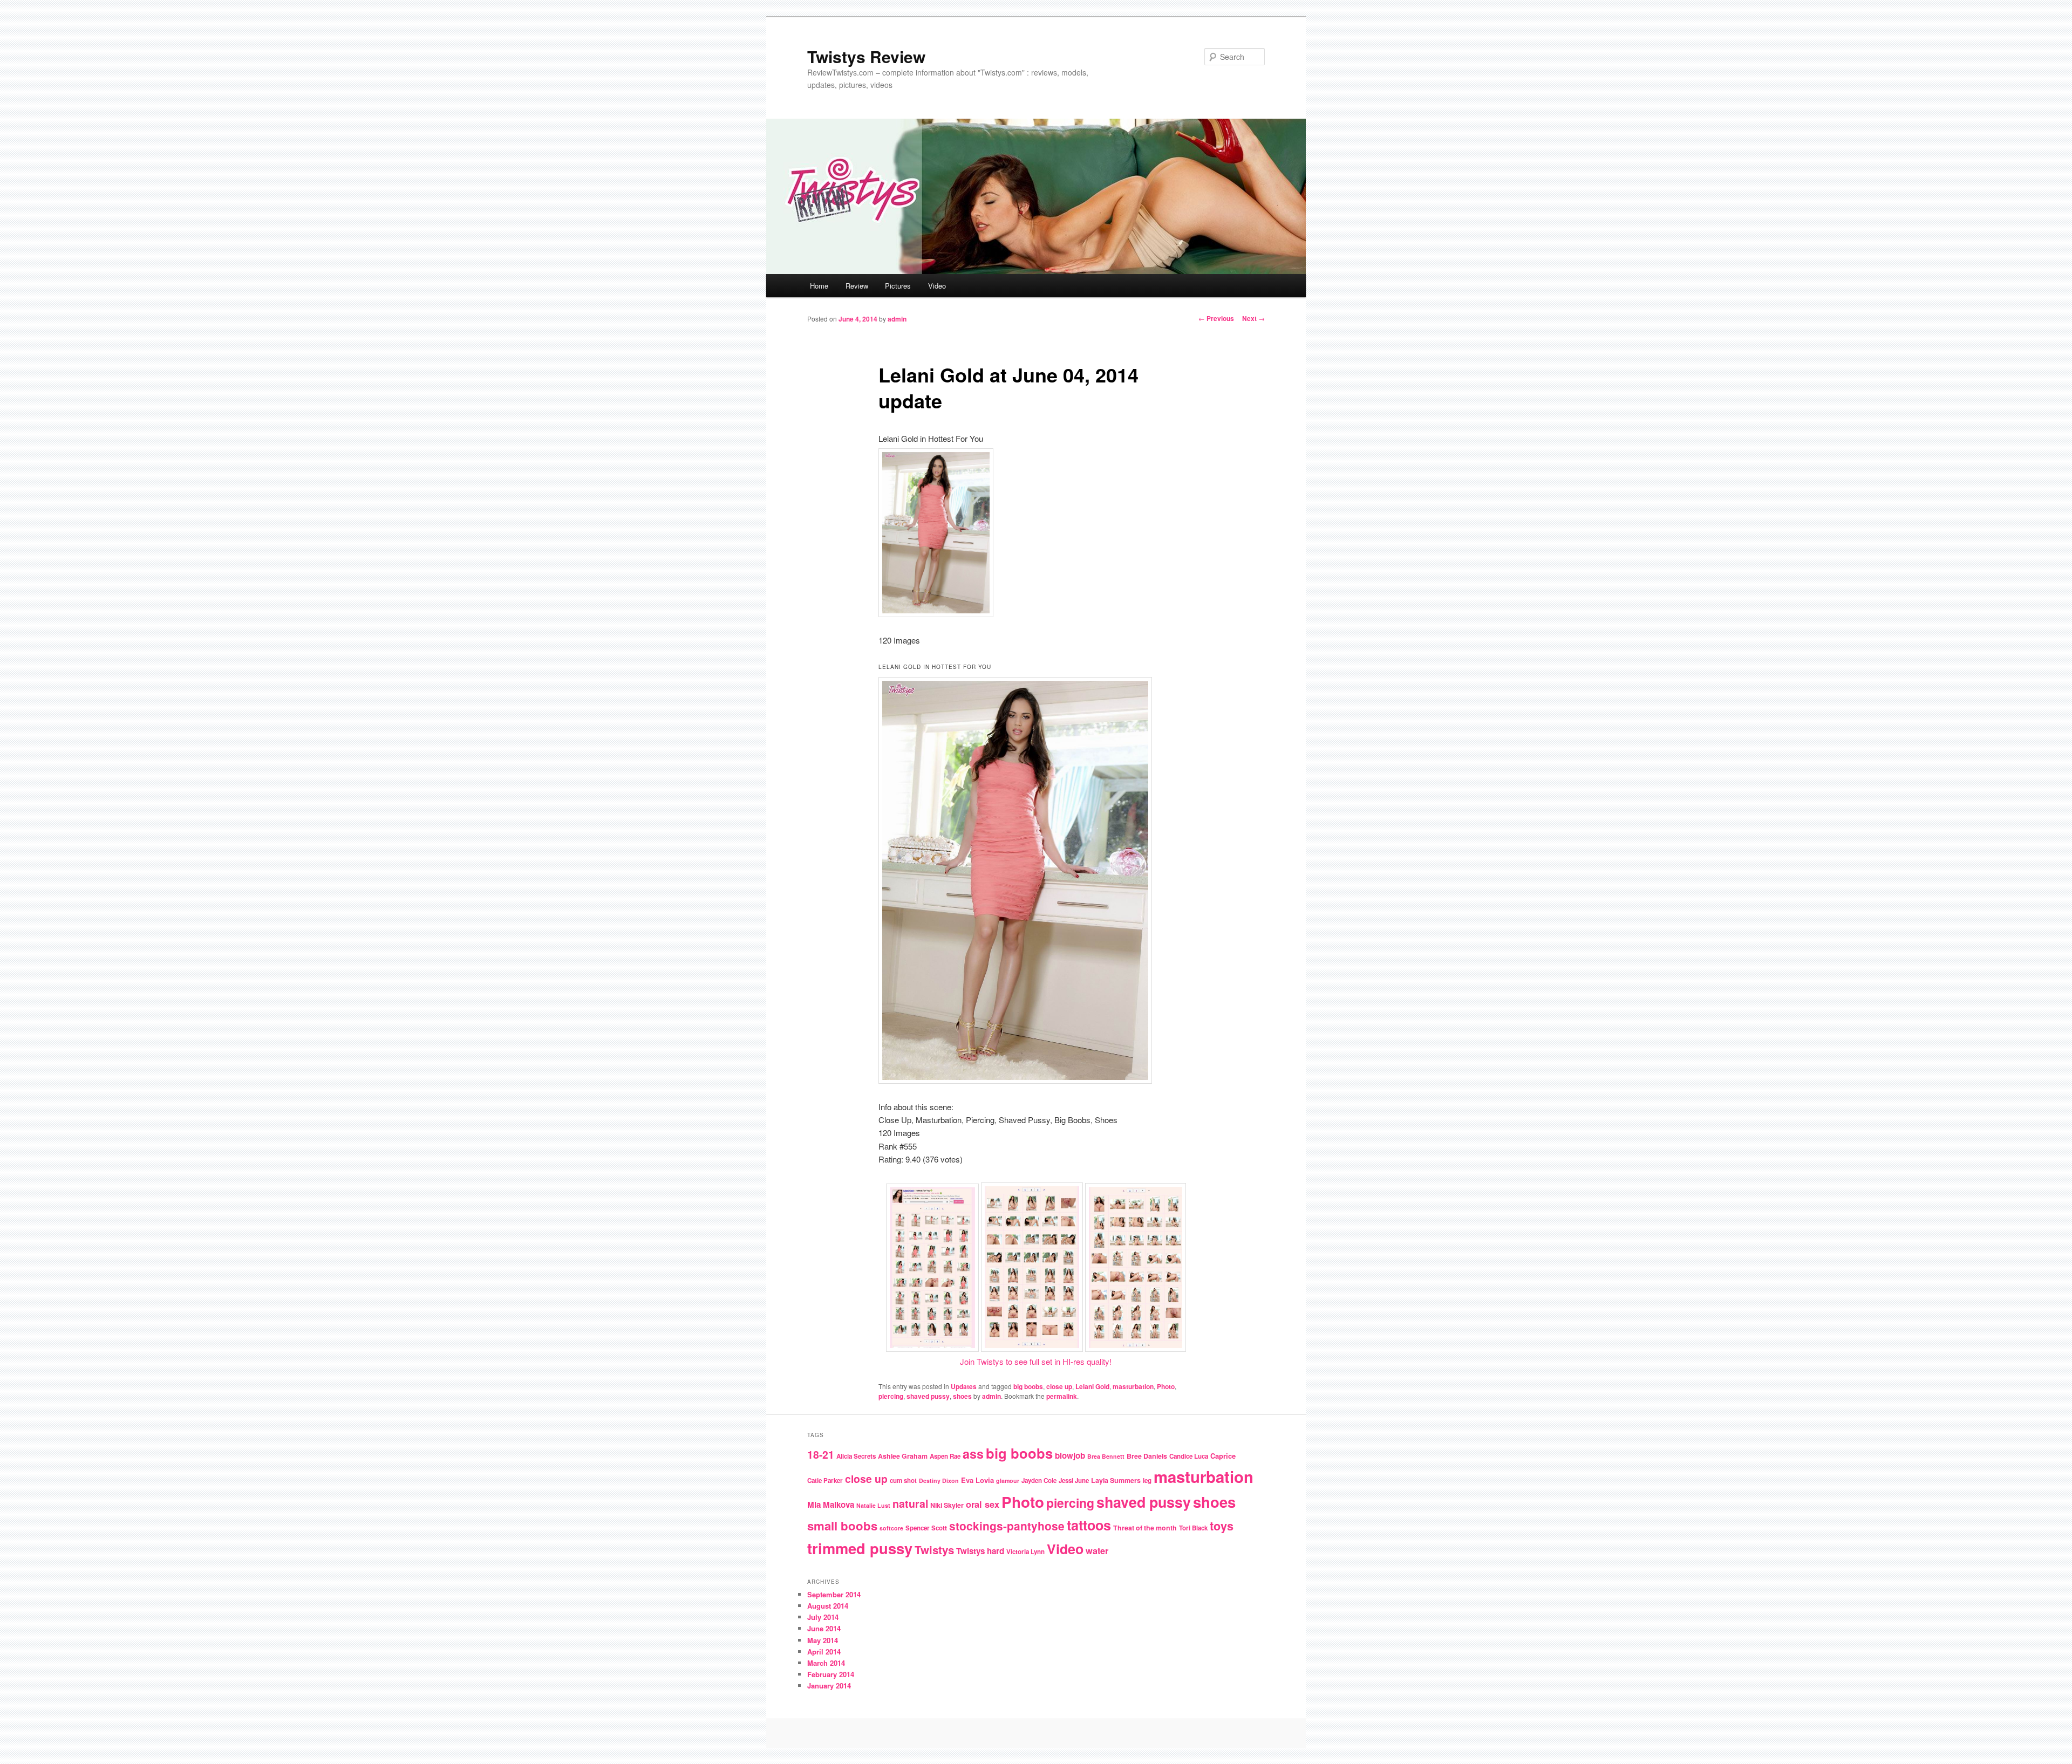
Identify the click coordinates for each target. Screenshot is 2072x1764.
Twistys (934, 1550)
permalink (1062, 1396)
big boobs (1028, 1386)
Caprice (1223, 1456)
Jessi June (1074, 1481)
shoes (962, 1396)
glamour (1008, 1481)
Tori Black (1193, 1528)
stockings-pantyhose (1007, 1526)
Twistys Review (866, 56)
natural (910, 1503)
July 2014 (823, 1617)
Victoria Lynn (1025, 1552)
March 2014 (826, 1663)
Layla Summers (1116, 1480)
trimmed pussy (860, 1548)
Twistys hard (980, 1551)
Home (819, 286)
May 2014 (823, 1640)
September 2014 (834, 1594)
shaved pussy (928, 1396)
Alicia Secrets (856, 1456)
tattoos (1089, 1525)
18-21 (821, 1454)
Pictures (898, 286)
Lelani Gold (1092, 1386)
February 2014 (831, 1674)
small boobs (842, 1526)
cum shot (903, 1481)
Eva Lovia (977, 1480)
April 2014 (824, 1652)
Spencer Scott (926, 1528)
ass (973, 1454)
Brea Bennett (1106, 1456)
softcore (891, 1528)
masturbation (1133, 1386)
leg (1147, 1481)
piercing (891, 1396)
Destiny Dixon (939, 1481)
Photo (1166, 1386)
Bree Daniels (1147, 1456)
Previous (1216, 318)
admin (897, 319)
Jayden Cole (1039, 1481)
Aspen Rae (945, 1456)
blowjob (1070, 1455)
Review (857, 286)
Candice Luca (1189, 1456)
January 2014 (829, 1686)
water (1097, 1551)
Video (937, 286)
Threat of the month (1145, 1528)
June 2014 (824, 1628)
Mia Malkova (831, 1505)
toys (1222, 1526)
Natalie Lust (873, 1505)
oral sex (983, 1504)
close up (1059, 1386)
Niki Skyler (947, 1505)
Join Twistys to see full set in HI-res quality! (1036, 1361)
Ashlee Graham (903, 1456)
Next (1253, 318)
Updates (964, 1386)
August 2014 (828, 1606)
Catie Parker (825, 1481)
